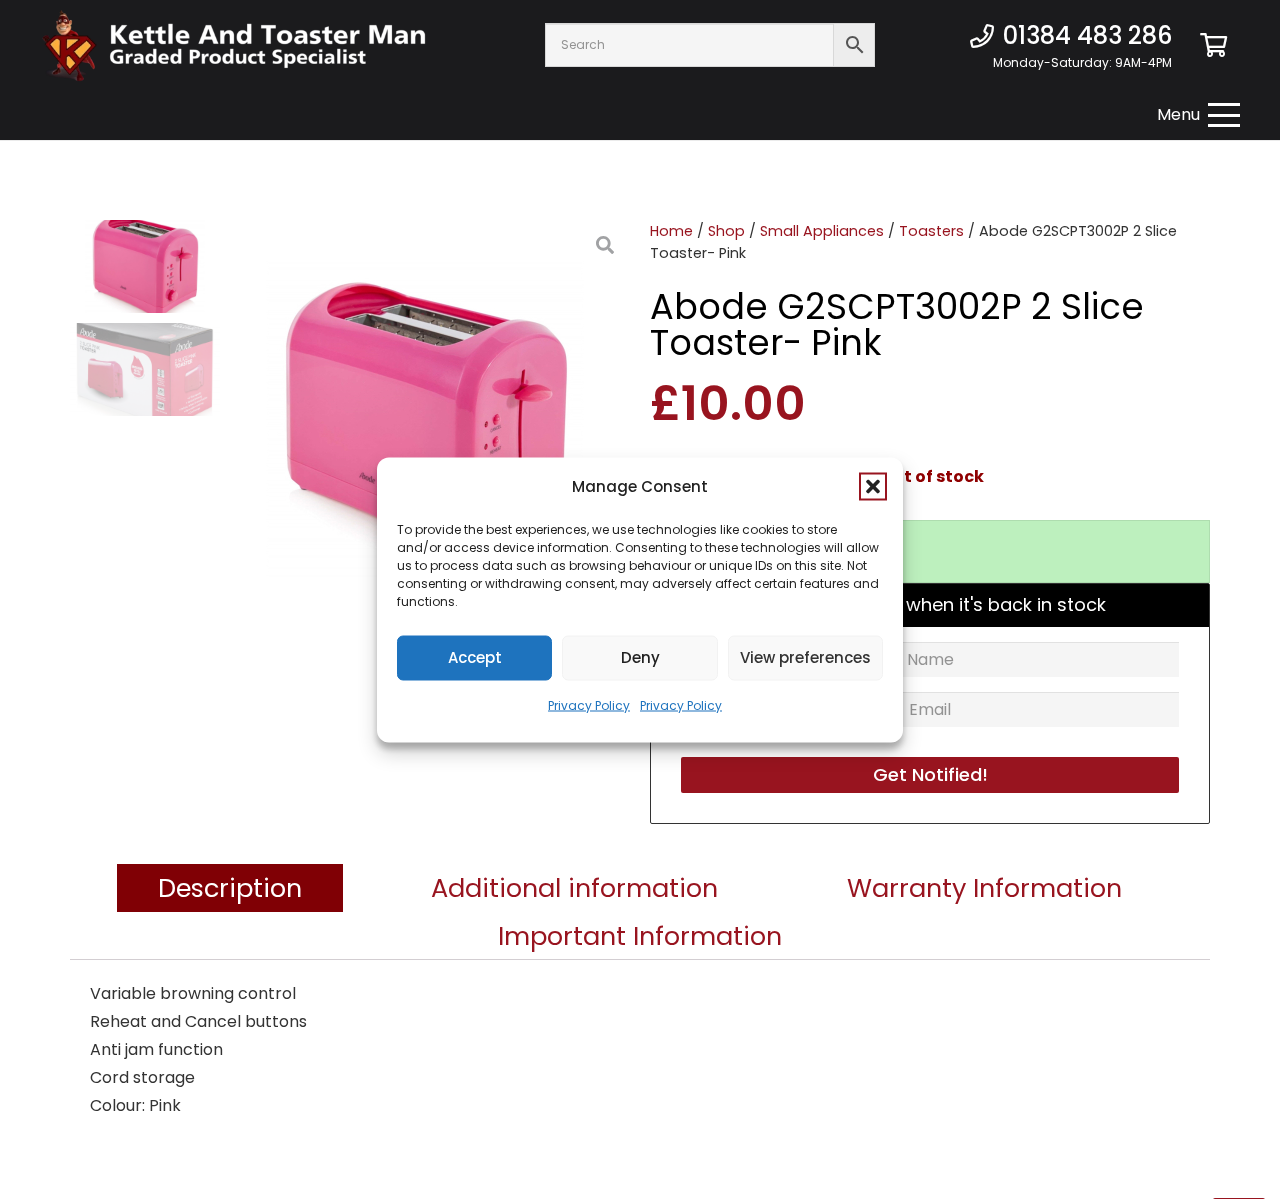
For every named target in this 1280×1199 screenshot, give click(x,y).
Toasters (931, 231)
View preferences (805, 657)
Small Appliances (822, 231)
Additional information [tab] (574, 888)
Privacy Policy (589, 704)
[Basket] (1213, 45)
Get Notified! (930, 774)
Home (671, 231)
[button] (873, 486)
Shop (726, 231)
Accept (475, 657)
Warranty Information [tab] (984, 888)
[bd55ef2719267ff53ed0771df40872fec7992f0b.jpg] (425, 420)
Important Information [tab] (640, 936)
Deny (640, 657)
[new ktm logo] (234, 45)
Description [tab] (230, 888)
